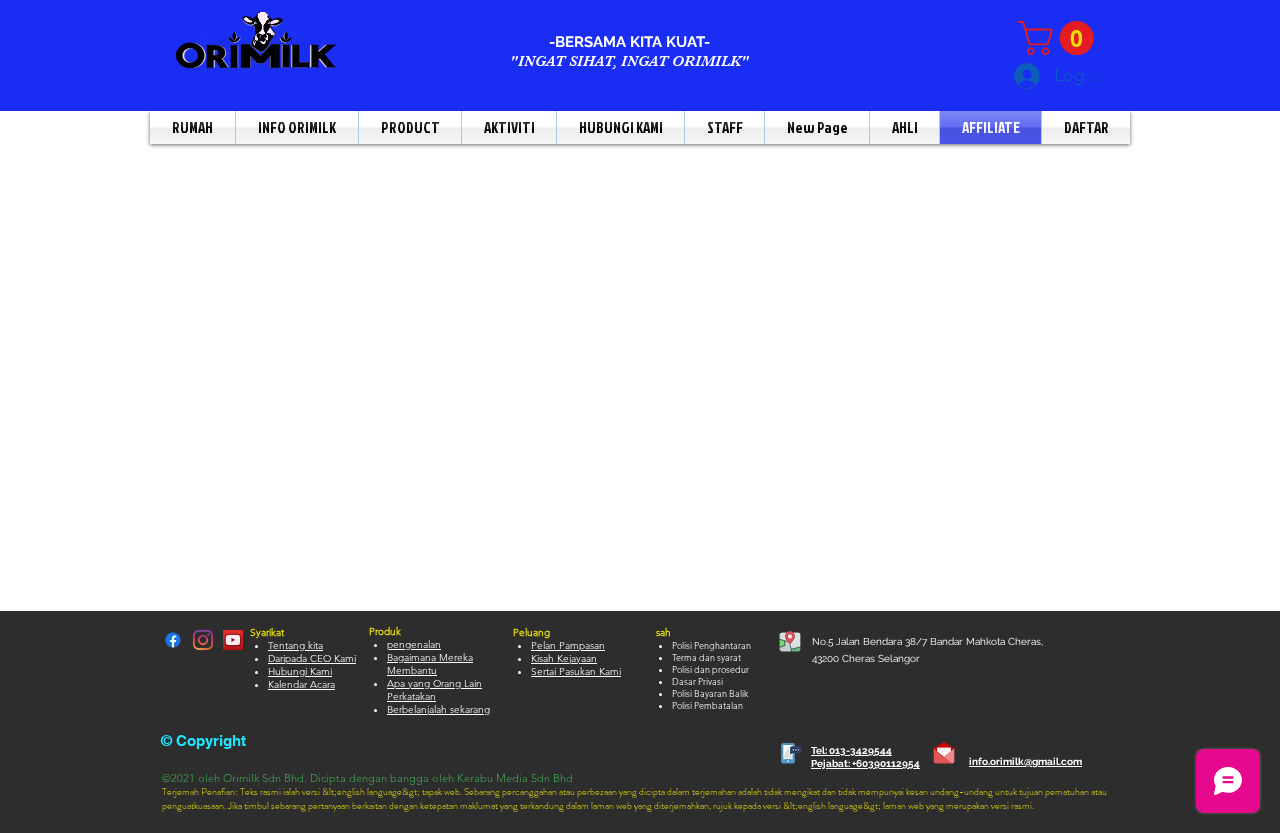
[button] (1060, 38)
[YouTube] (233, 640)
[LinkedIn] (203, 640)
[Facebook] (173, 640)
